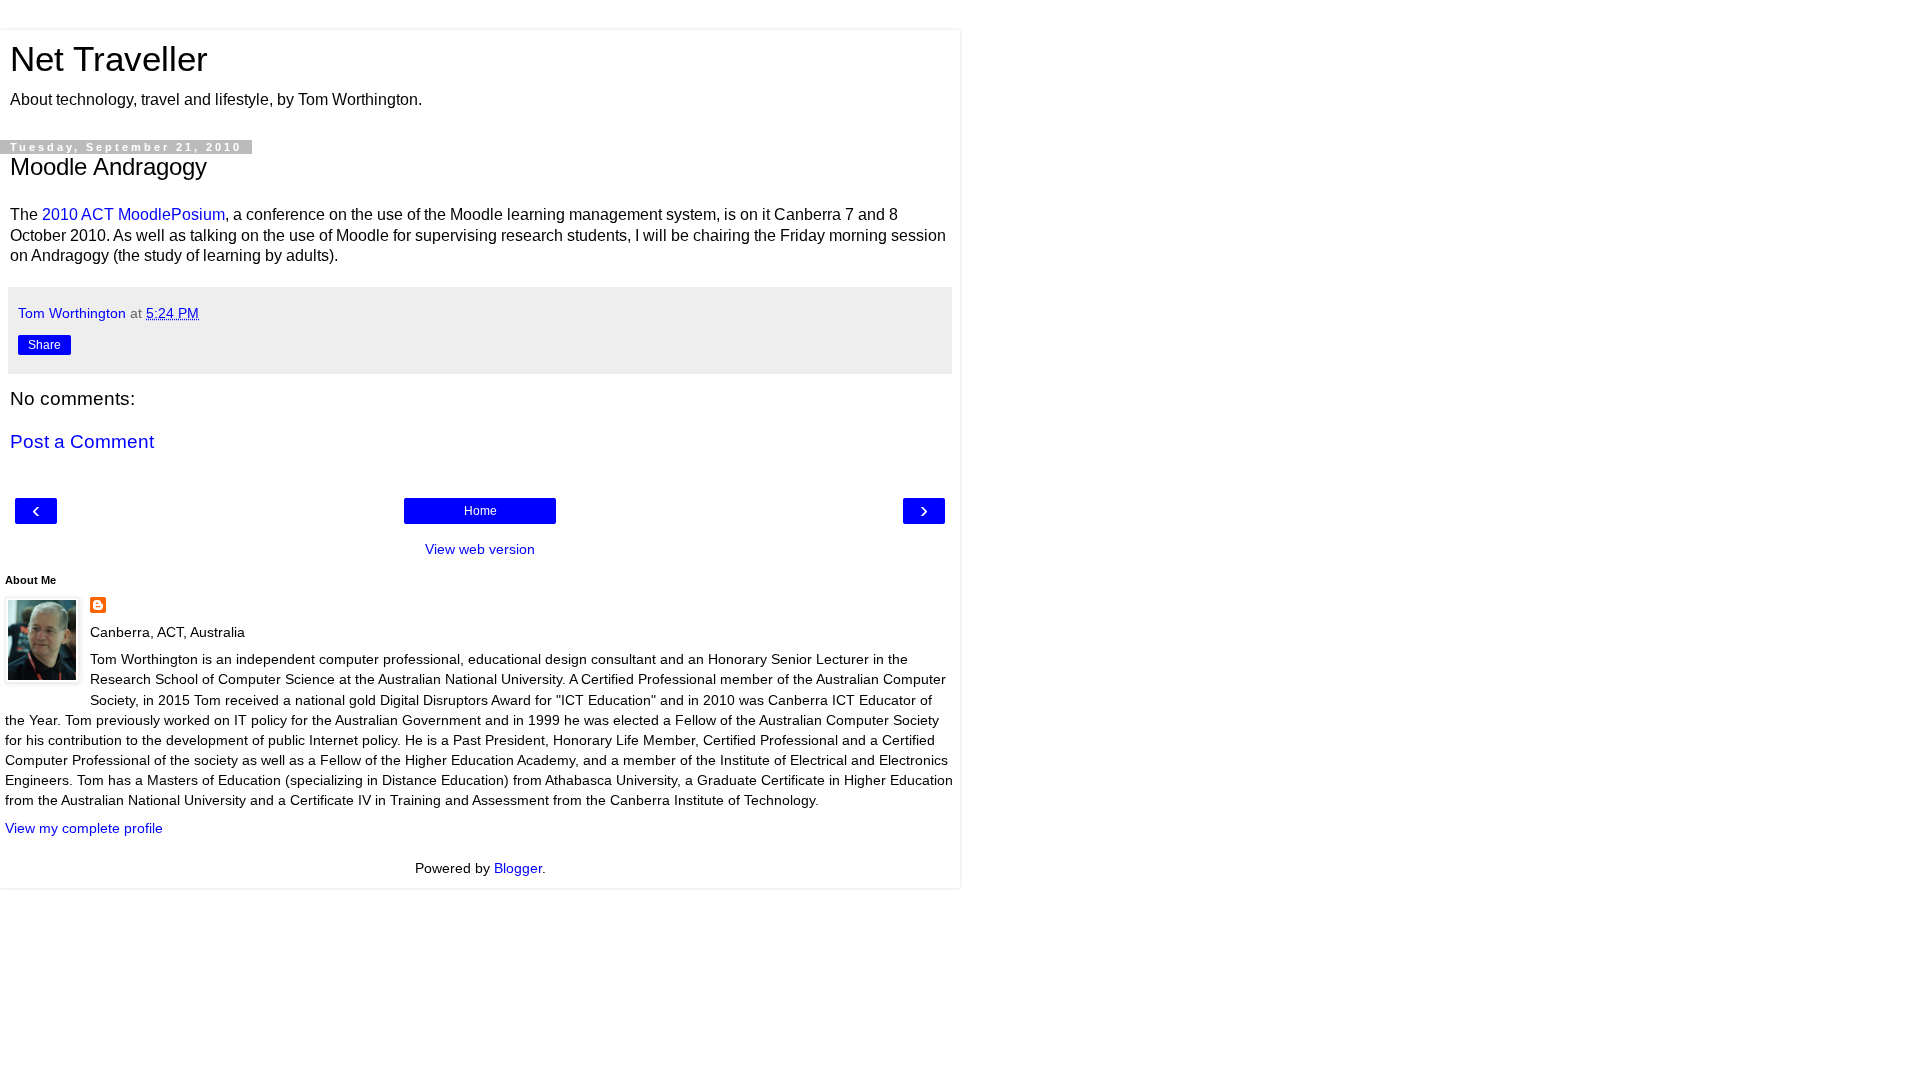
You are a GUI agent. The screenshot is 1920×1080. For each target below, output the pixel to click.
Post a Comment (82, 441)
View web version (480, 549)
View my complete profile (84, 828)
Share (44, 345)
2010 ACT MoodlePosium (133, 214)
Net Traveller (109, 59)
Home (480, 511)
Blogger (518, 868)
